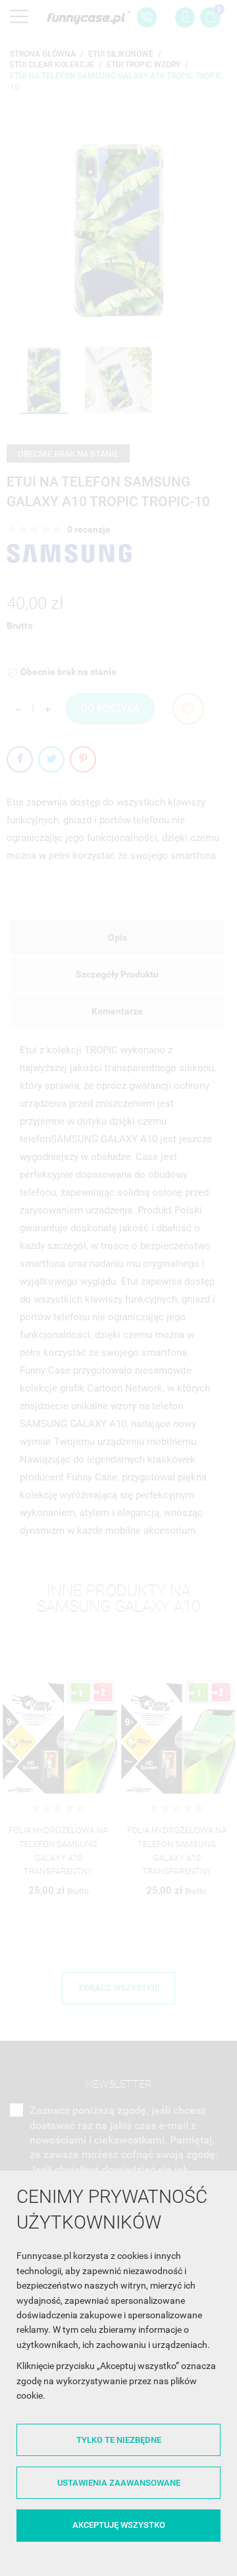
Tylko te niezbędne (119, 2440)
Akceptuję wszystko (119, 2525)
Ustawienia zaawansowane (119, 2483)
